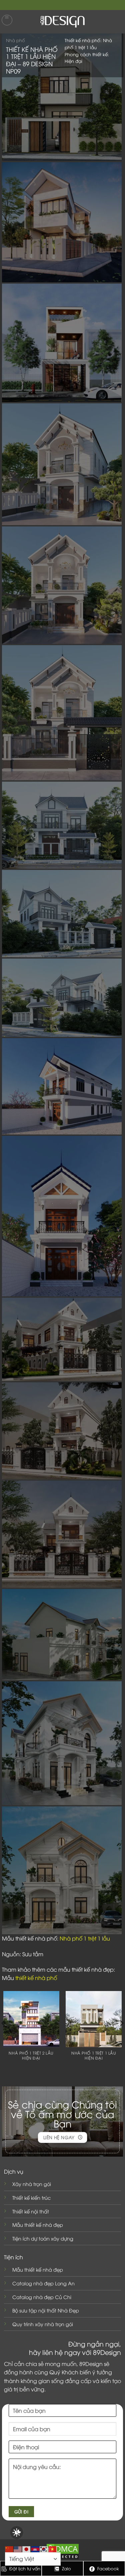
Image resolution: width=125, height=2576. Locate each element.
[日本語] (27, 2548)
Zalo (66, 2568)
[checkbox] (17, 2533)
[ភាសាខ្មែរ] (35, 2548)
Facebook (107, 2568)
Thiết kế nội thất (31, 2211)
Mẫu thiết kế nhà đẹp (38, 2225)
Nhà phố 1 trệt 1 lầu (85, 1938)
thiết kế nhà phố (37, 1978)
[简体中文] (9, 2548)
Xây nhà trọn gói (32, 2184)
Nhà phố (15, 40)
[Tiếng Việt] (53, 2548)
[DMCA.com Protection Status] (63, 2551)
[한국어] (44, 2548)
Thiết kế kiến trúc (31, 2198)
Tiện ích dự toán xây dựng (43, 2238)
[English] (18, 2548)
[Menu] (7, 20)
